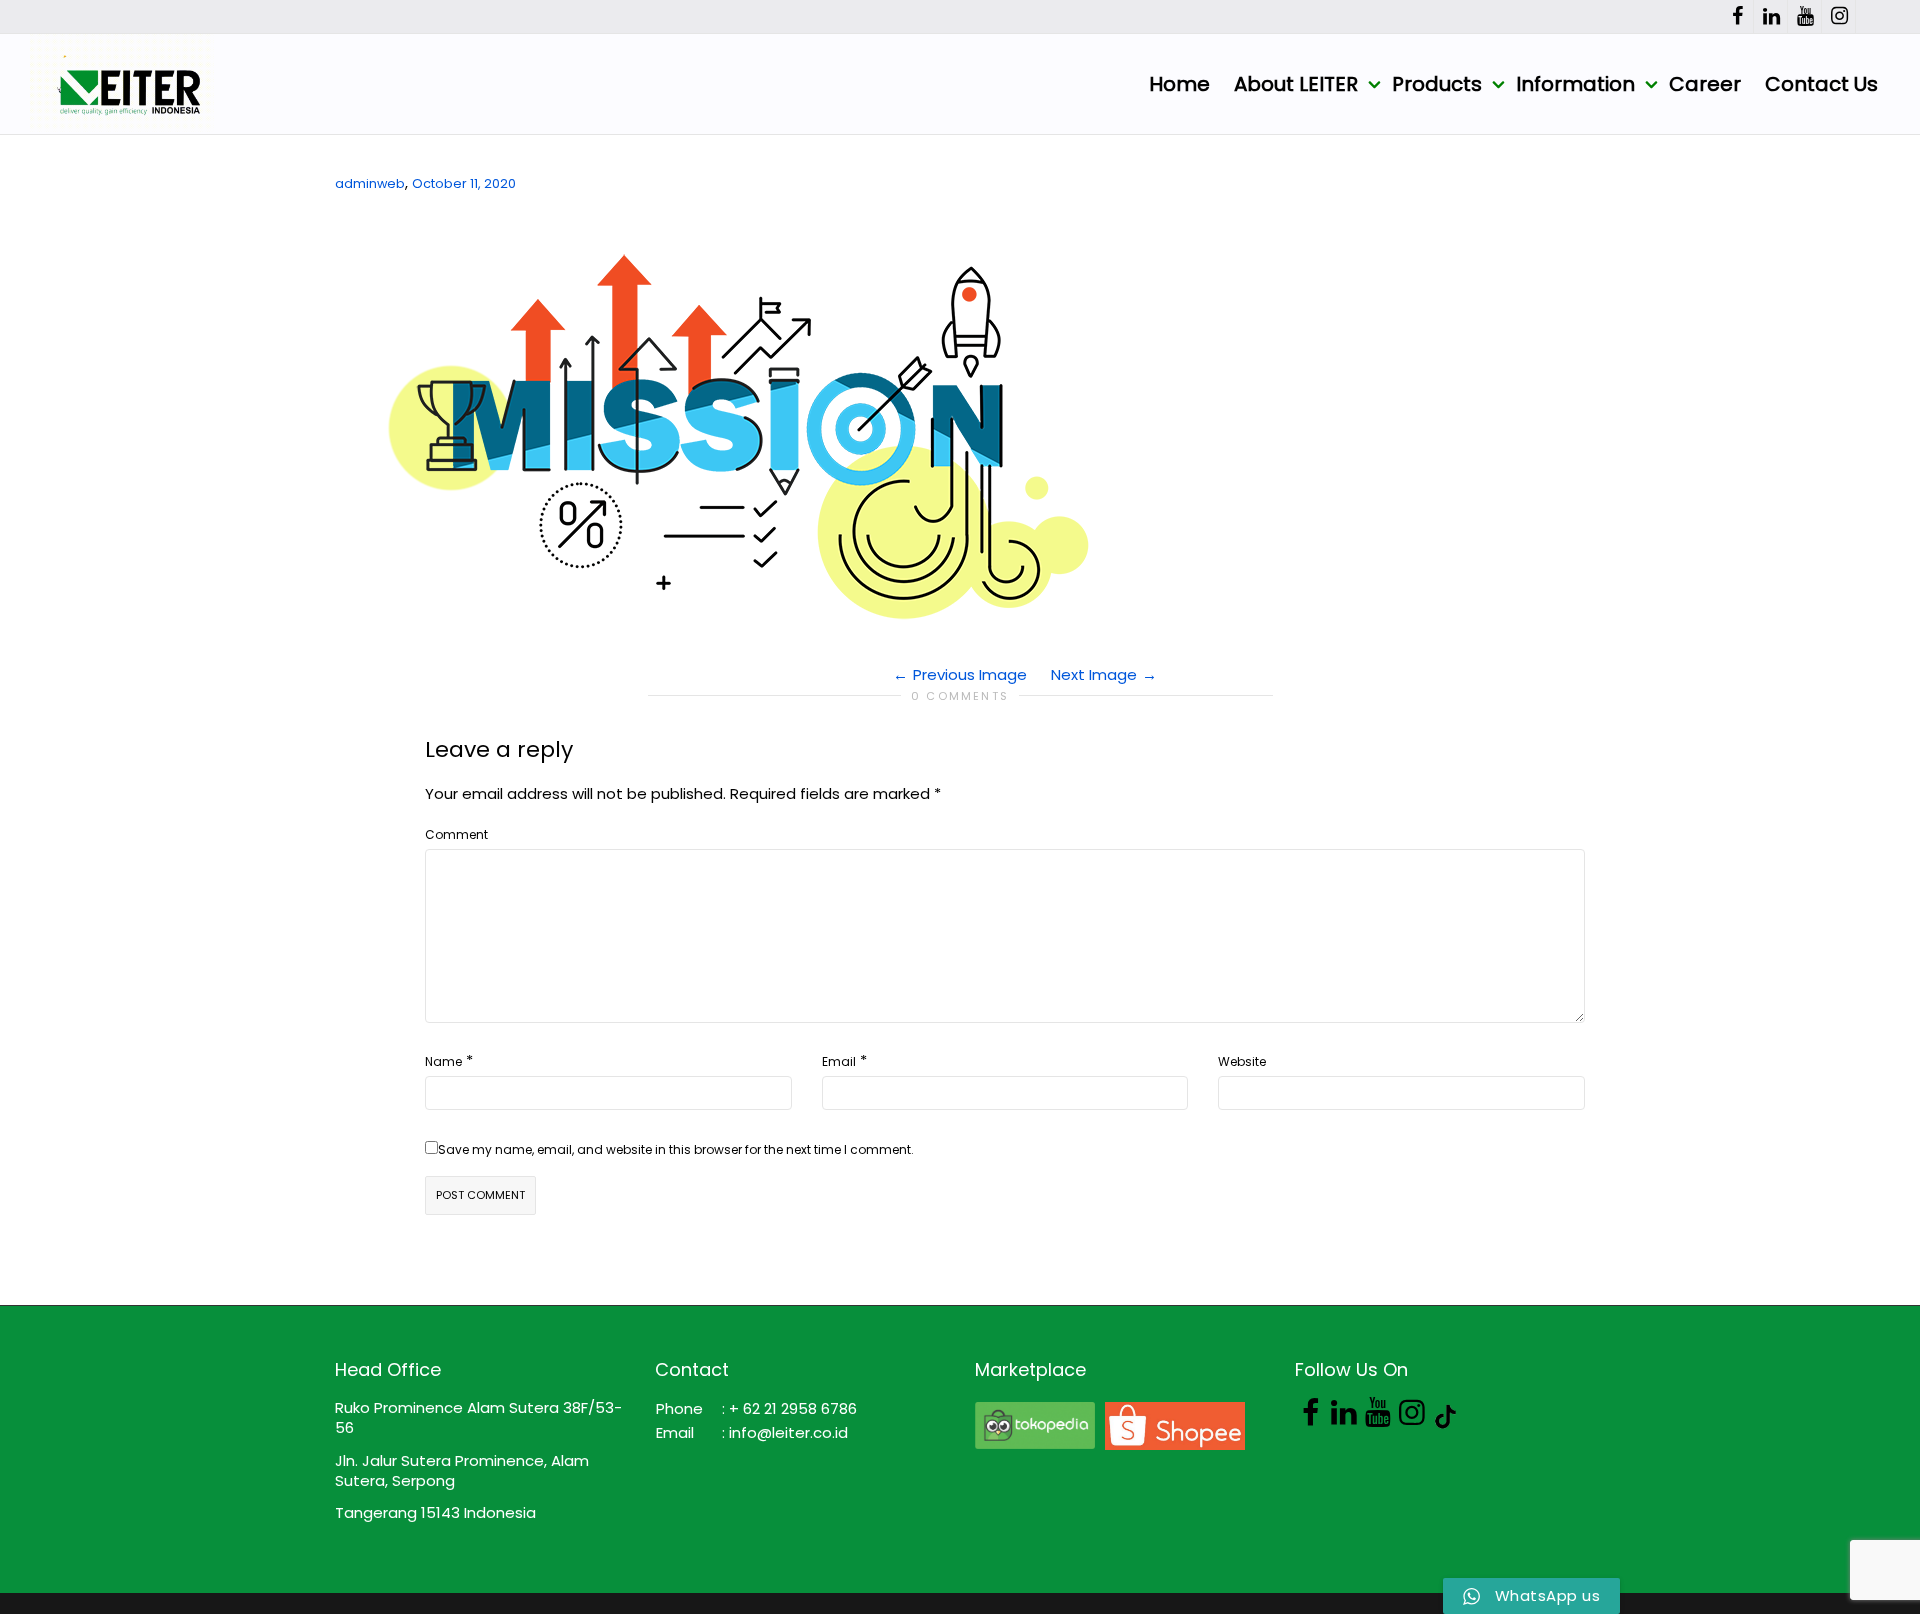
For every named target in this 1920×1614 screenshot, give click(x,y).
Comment (456, 834)
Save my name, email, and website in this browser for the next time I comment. (676, 1149)
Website (1242, 1061)
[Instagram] (1839, 16)
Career (1705, 84)
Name (443, 1061)
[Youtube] (1805, 16)
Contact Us (1821, 84)
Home (1179, 84)
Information (1578, 84)
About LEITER (1298, 84)
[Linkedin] (1771, 16)
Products (1439, 84)
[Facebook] (1737, 16)
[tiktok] (1873, 16)
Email (839, 1061)
